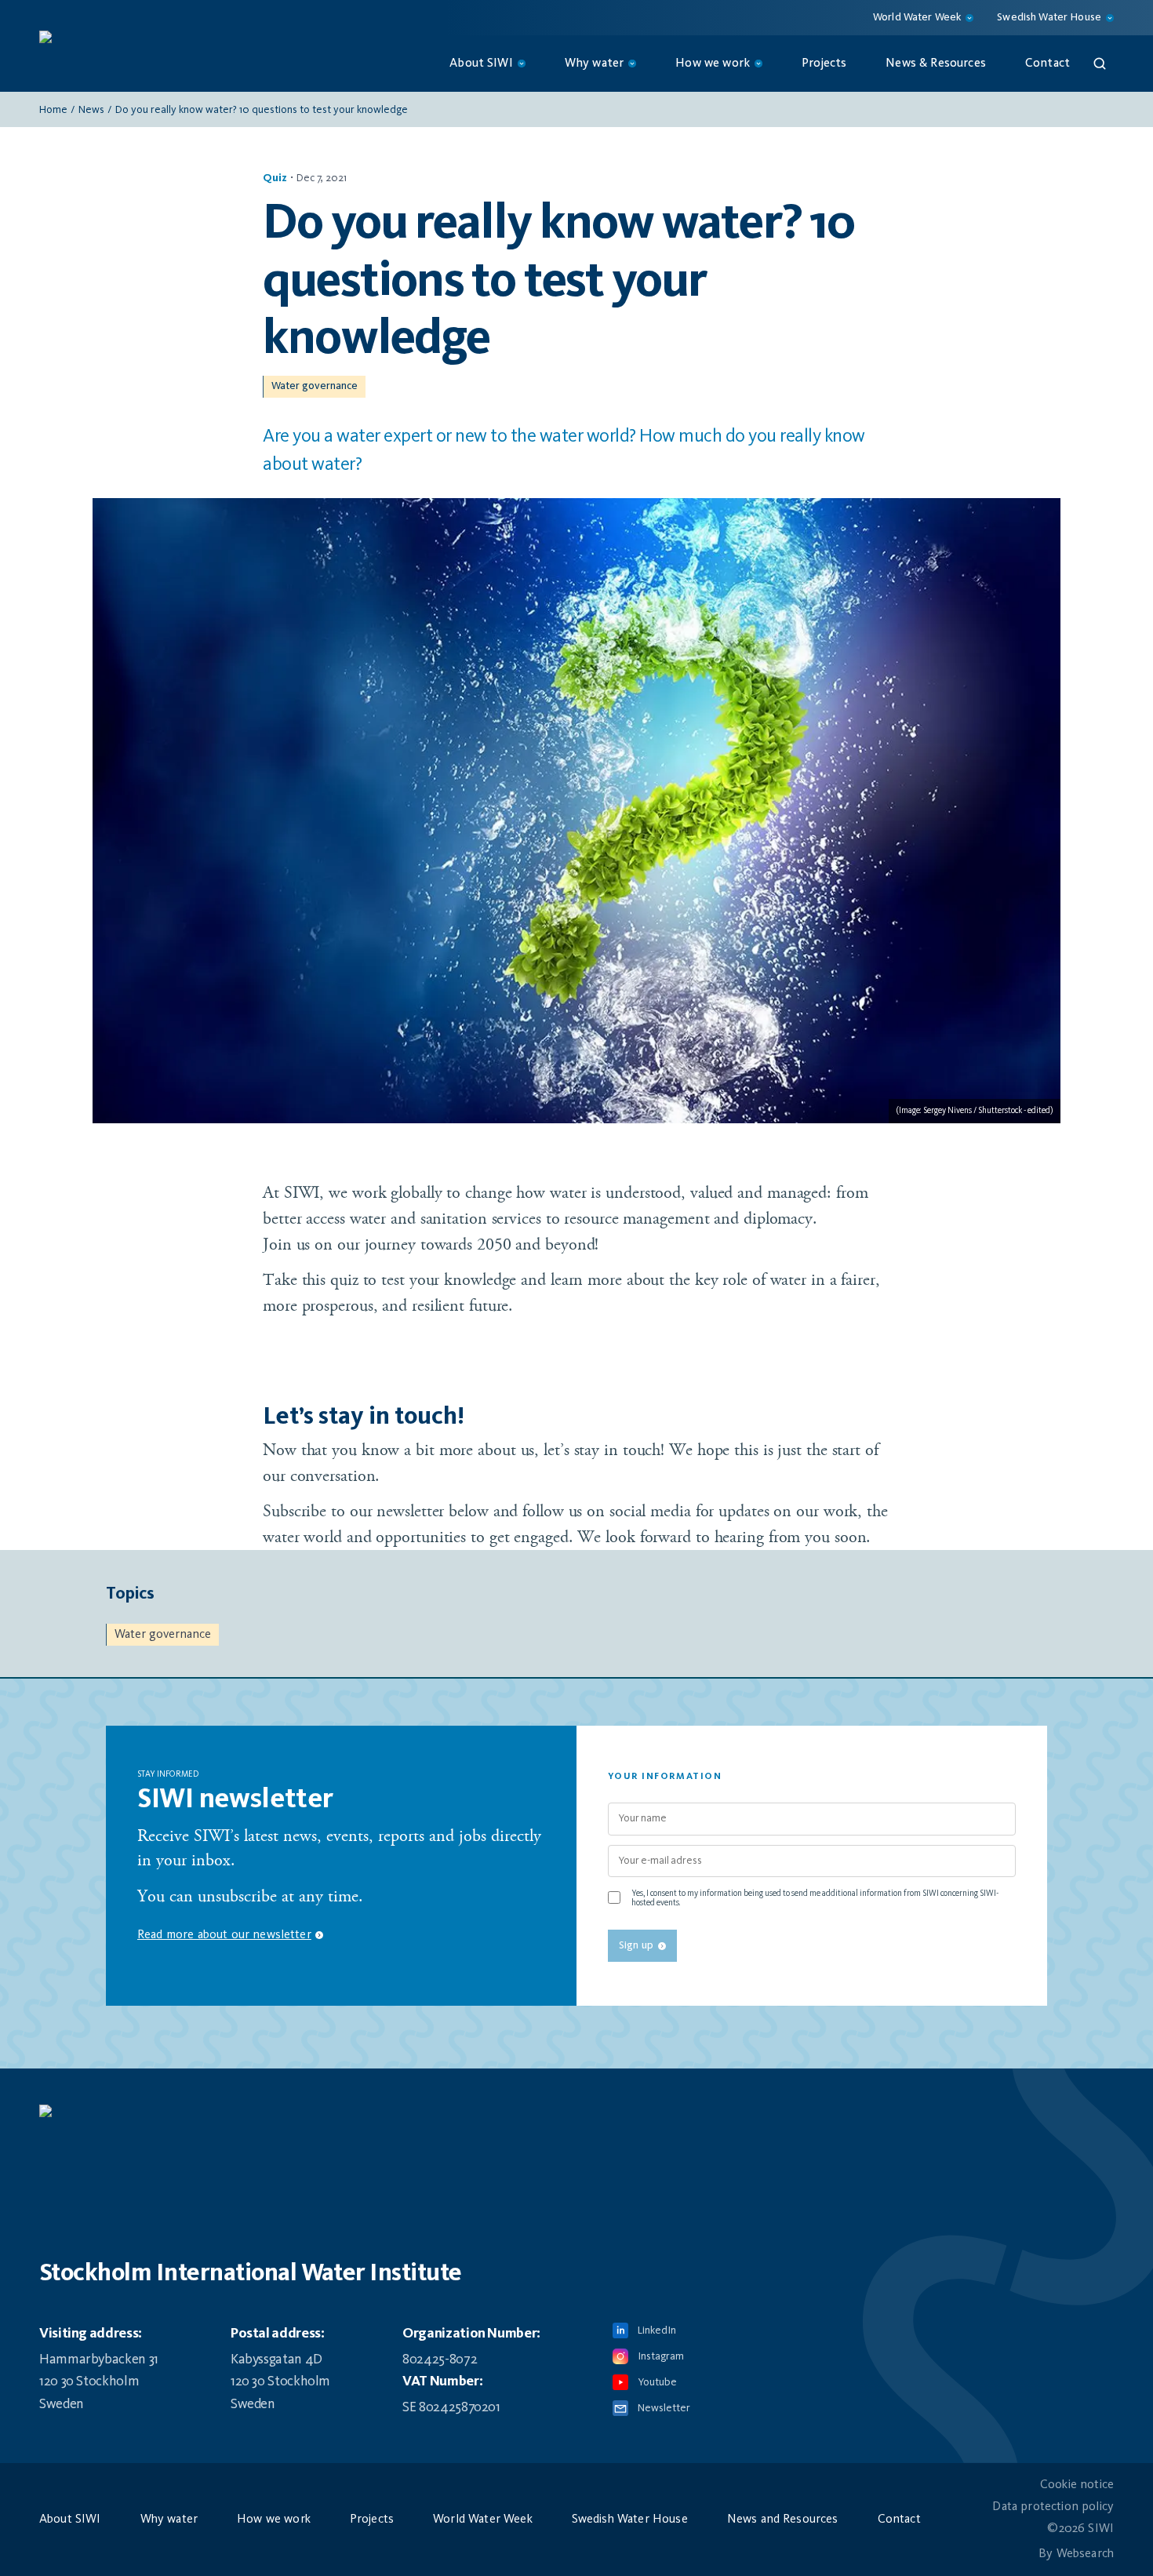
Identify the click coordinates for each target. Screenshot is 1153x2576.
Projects (824, 64)
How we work (274, 2520)
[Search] (1100, 64)
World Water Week (483, 2520)
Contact (1048, 64)
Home (53, 110)
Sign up (636, 1945)
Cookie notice (1077, 2485)
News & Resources (936, 64)
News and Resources (783, 2520)
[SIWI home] (576, 2119)
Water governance (315, 386)
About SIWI (70, 2520)
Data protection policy (1053, 2507)
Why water (169, 2520)
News (91, 110)
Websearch (1085, 2554)
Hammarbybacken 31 (99, 2360)
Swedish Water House (630, 2520)
